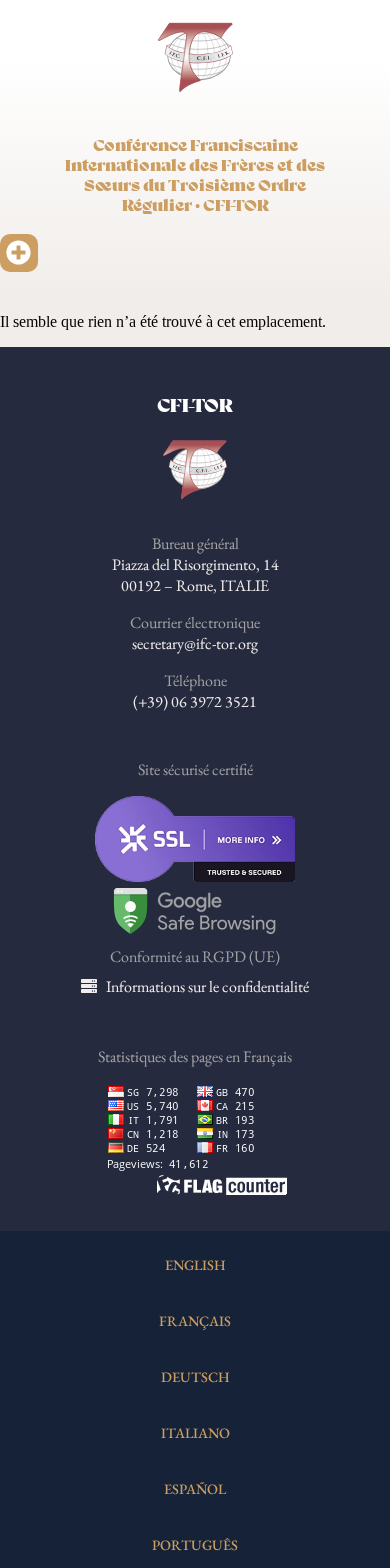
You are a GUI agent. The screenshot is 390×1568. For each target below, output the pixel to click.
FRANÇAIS (195, 1320)
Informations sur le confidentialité (207, 986)
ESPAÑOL (195, 1488)
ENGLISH (195, 1264)
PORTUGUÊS (195, 1544)
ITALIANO (195, 1432)
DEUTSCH (195, 1376)
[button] (19, 253)
